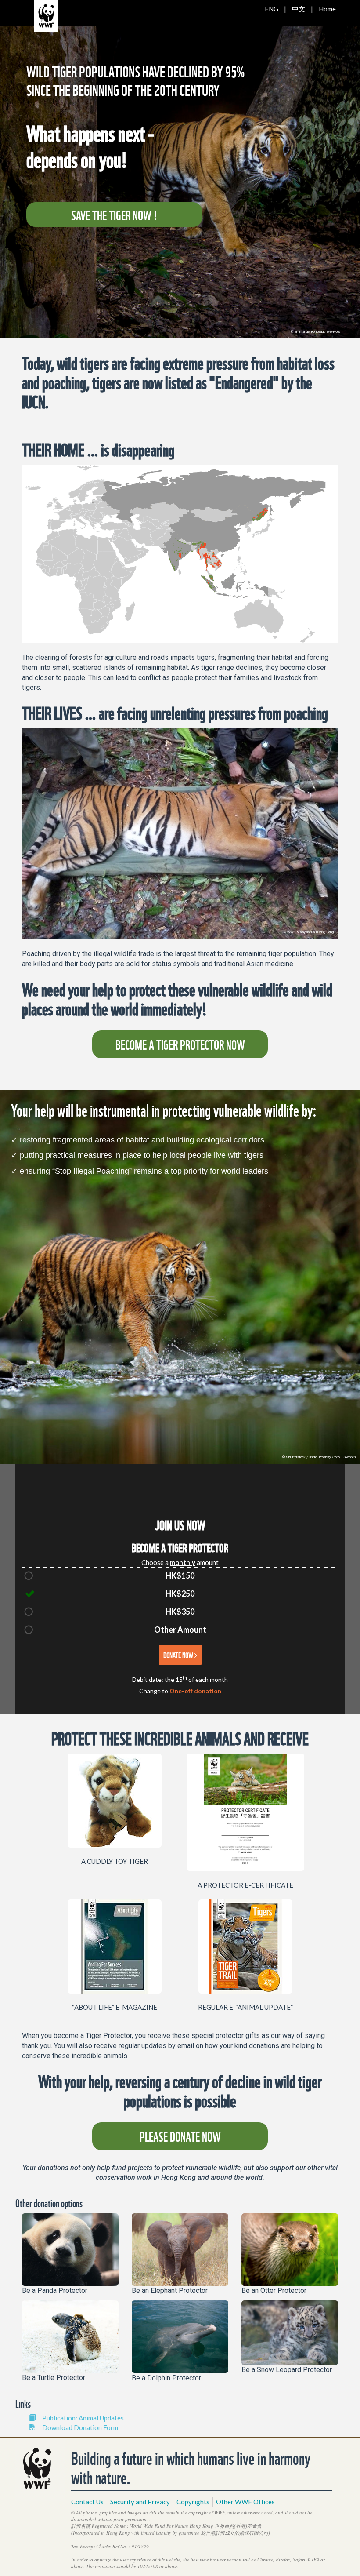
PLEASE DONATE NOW (180, 2136)
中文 (299, 9)
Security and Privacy (140, 2502)
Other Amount (180, 1630)
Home (327, 9)
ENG (272, 9)
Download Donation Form (80, 2427)
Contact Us (87, 2502)
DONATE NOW (179, 1654)
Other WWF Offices (245, 2502)
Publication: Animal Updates (83, 2418)
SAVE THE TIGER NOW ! (114, 214)
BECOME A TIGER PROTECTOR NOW (180, 1044)
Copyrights (193, 2502)
